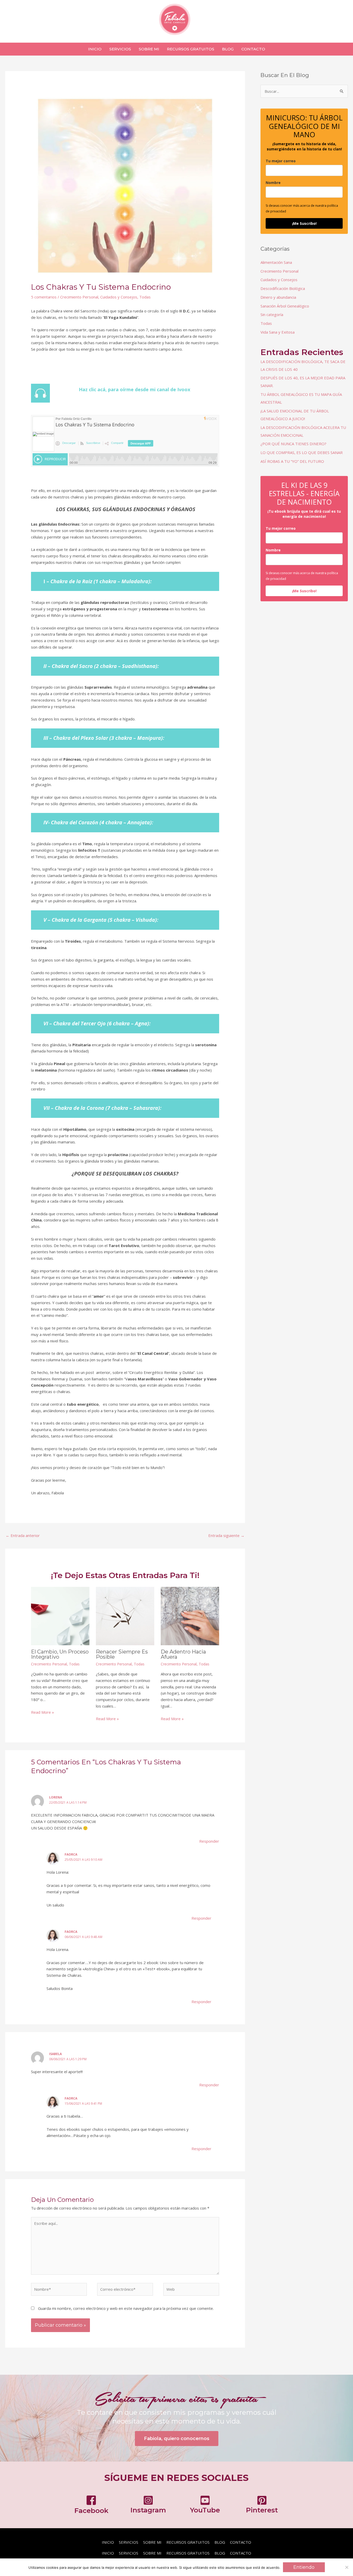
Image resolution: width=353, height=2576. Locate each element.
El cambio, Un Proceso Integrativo (60, 1654)
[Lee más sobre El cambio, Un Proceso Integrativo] (60, 1616)
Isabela (55, 2054)
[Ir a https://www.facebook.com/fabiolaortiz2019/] (91, 2506)
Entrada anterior (23, 1535)
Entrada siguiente (226, 1535)
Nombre (273, 183)
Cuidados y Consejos (119, 297)
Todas (145, 297)
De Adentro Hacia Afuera (183, 1654)
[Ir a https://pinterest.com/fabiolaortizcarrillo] (262, 2506)
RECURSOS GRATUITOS (188, 2542)
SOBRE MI (152, 2542)
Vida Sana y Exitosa (278, 332)
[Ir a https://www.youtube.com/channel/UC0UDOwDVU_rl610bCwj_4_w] (205, 2506)
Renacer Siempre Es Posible (122, 1654)
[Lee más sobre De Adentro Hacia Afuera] (190, 1616)
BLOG (220, 2542)
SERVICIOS (129, 2542)
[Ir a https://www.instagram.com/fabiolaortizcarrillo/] (148, 2506)
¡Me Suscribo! (304, 223)
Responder (209, 1841)
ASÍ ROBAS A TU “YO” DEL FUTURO (292, 461)
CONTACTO (241, 2542)
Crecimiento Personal (79, 297)
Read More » (43, 1712)
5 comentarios (44, 297)
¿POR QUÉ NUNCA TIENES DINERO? (293, 444)
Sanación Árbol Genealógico (285, 306)
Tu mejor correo (281, 161)
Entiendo (304, 2567)
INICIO (108, 2542)
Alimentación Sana (276, 262)
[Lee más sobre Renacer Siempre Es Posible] (125, 1616)
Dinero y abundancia (278, 297)
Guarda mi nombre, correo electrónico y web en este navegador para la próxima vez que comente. (126, 2308)
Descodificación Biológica (283, 288)
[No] (347, 2567)
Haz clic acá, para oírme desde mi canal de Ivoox (135, 389)
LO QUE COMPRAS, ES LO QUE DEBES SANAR (302, 452)
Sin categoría (272, 314)
